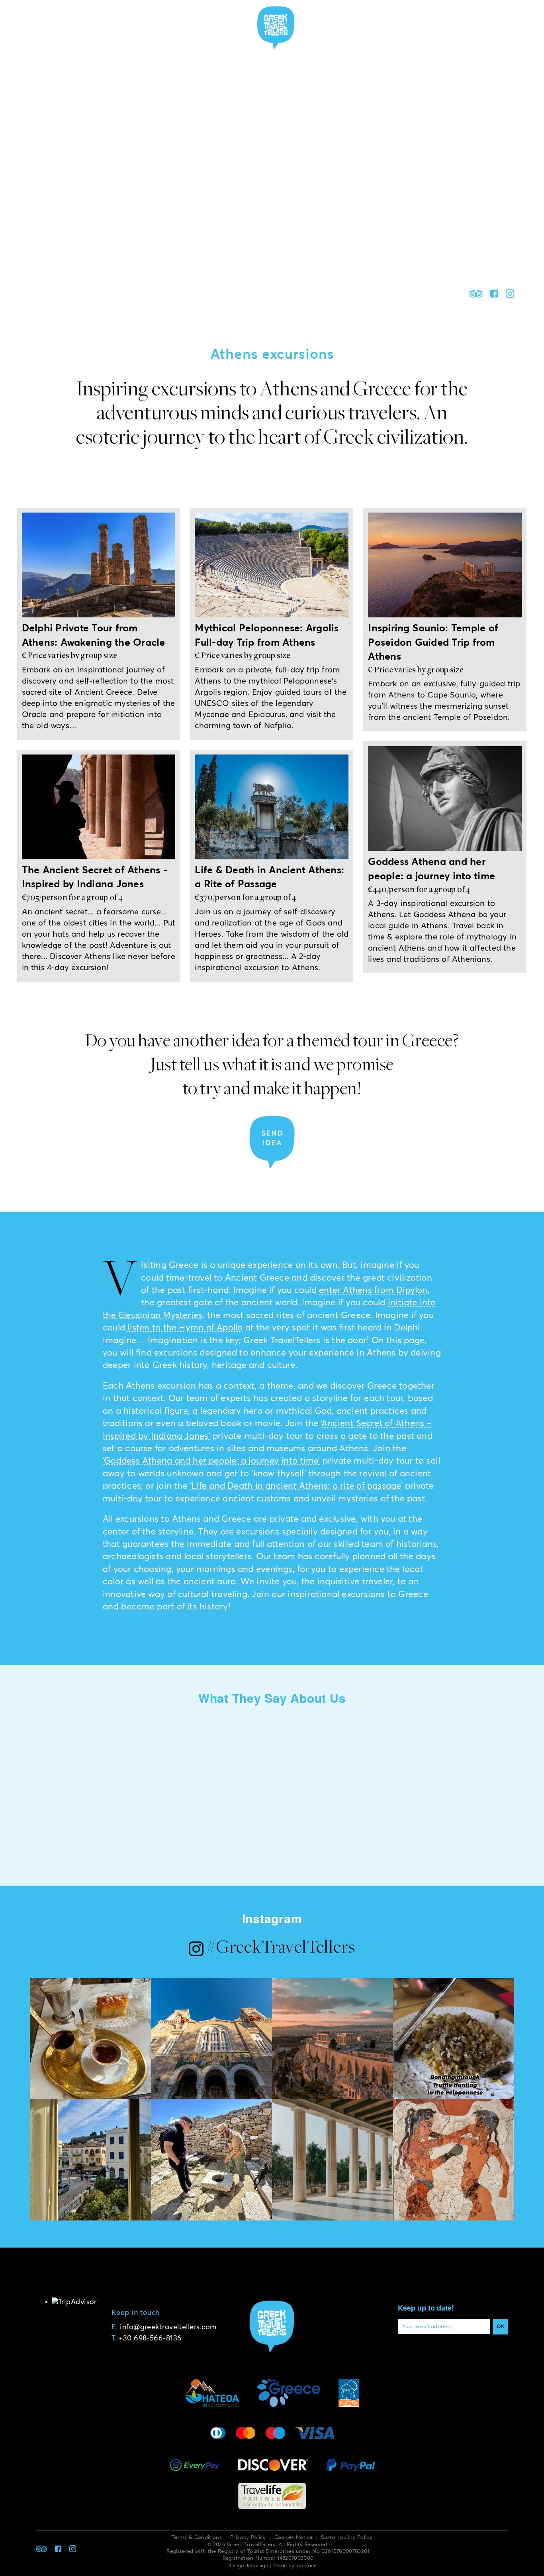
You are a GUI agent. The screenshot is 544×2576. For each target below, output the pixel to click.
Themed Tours (158, 27)
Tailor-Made (332, 27)
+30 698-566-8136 (150, 2338)
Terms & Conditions (197, 2538)
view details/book (98, 724)
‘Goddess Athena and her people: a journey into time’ (211, 1461)
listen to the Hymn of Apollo (185, 1328)
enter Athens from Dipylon (373, 1291)
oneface (307, 2566)
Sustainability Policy (347, 2538)
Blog (487, 27)
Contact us (432, 27)
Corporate (383, 27)
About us (108, 27)
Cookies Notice (294, 2538)
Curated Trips (217, 27)
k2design (258, 2566)
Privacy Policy (248, 2538)
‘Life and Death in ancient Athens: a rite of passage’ (296, 1486)
